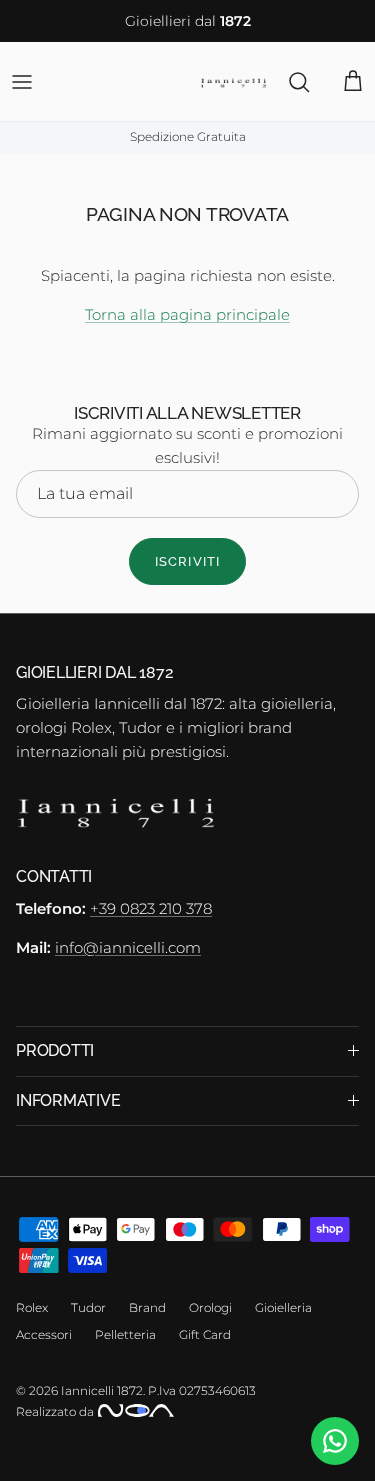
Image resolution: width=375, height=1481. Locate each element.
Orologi (210, 1307)
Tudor (88, 1307)
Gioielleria (283, 1307)
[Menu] (22, 82)
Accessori (44, 1334)
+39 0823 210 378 (151, 908)
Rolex (32, 1307)
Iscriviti (187, 561)
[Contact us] (335, 1441)
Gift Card (205, 1334)
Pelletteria (125, 1334)
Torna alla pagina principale (187, 314)
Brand (147, 1307)
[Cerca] (289, 82)
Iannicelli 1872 (102, 1390)
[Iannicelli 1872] (233, 81)
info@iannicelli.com (128, 947)
